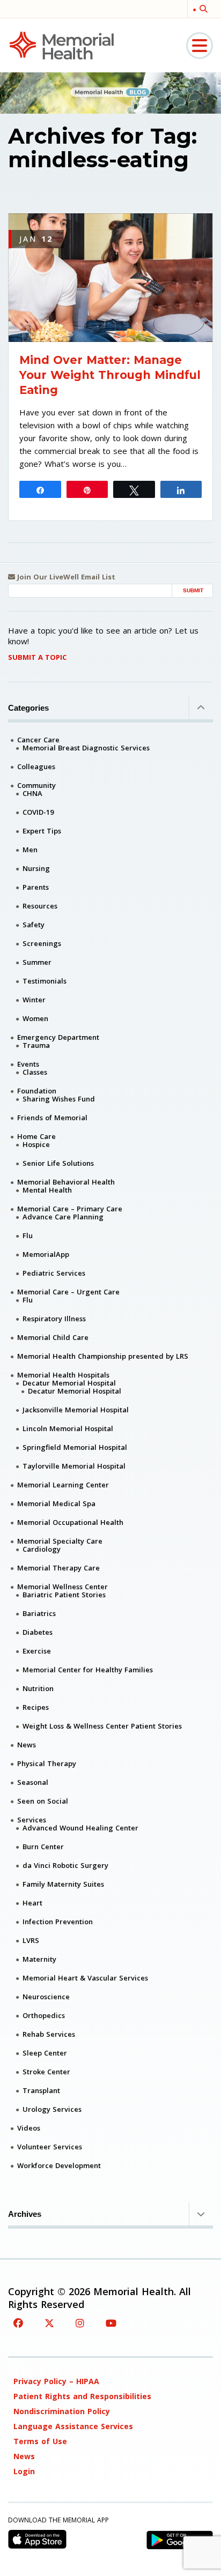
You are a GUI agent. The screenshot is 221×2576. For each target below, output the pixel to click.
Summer (37, 962)
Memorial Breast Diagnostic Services (86, 748)
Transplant (41, 2090)
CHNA (32, 793)
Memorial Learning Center (63, 1485)
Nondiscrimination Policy (62, 2411)
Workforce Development (59, 2165)
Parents (36, 887)
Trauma (36, 1045)
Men (30, 850)
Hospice (36, 1144)
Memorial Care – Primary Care (70, 1209)
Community (36, 785)
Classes (35, 1072)
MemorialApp (46, 1254)
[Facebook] (18, 2323)
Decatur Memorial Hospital (69, 1383)
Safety (34, 925)
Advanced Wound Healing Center (80, 1828)
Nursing (36, 868)
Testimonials (45, 981)
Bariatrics (39, 1613)
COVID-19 (38, 812)
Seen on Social (43, 1801)
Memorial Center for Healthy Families (88, 1670)
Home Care (36, 1136)
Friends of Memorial (52, 1118)
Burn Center (43, 1847)
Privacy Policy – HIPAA (56, 2381)
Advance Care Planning (63, 1217)
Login (24, 2471)
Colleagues (36, 766)
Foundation (37, 1091)
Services (32, 1820)
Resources (40, 906)
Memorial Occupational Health (70, 1522)
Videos (29, 2128)
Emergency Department (58, 1037)
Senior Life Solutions (58, 1163)
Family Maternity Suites (63, 1884)
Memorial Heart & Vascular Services (85, 1978)
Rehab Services (49, 2034)
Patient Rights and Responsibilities (82, 2396)
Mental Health (47, 1190)
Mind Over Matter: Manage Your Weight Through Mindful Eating (110, 375)
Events (28, 1064)
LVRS (31, 1940)
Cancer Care (38, 740)
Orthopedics (44, 2015)
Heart (32, 1903)
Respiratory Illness (54, 1319)
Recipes (36, 1707)
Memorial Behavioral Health (66, 1182)
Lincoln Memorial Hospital (68, 1428)
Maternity (39, 1959)
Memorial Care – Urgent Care (68, 1292)
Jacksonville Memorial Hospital (76, 1410)
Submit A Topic (37, 657)
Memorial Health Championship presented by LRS (103, 1356)
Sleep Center (45, 2053)
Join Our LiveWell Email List (65, 577)
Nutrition (38, 1688)
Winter (34, 1000)
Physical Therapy (47, 1763)
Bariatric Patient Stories (64, 1595)
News (27, 1745)
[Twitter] (49, 2323)
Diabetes (38, 1632)
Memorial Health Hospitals (63, 1375)
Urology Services (52, 2109)
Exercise (37, 1651)
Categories (28, 708)
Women (35, 1018)
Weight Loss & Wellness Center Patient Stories (102, 1726)
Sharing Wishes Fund (59, 1099)
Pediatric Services (54, 1273)
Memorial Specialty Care (60, 1541)
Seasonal (33, 1782)
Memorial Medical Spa (56, 1503)
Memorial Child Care (53, 1337)
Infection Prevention (58, 1922)
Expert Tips (42, 831)
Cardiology (42, 1549)
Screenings (42, 943)
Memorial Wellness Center (62, 1587)
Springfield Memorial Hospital (75, 1447)
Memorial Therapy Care (58, 1568)
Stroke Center (46, 2072)
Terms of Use (40, 2441)
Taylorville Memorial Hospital (74, 1466)
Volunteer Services (50, 2147)
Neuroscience (46, 1997)
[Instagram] (80, 2323)
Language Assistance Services (73, 2426)
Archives (25, 2214)
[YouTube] (111, 2323)
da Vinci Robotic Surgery (65, 1865)
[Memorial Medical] (62, 45)
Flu (28, 1235)
